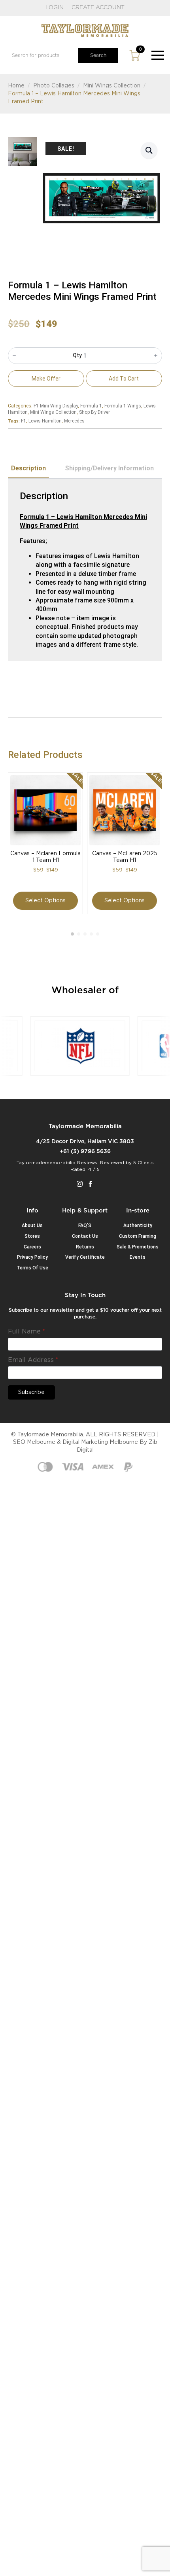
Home (16, 86)
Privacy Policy (32, 1257)
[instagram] (80, 1184)
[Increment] (156, 356)
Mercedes (74, 421)
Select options (45, 901)
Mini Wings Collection (112, 86)
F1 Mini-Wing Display (56, 406)
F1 (24, 421)
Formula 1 (91, 406)
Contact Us (85, 1236)
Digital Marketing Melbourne (100, 1442)
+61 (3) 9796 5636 (85, 1152)
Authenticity (138, 1225)
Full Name (26, 1332)
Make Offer (46, 379)
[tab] (28, 468)
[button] (149, 150)
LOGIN (55, 8)
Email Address (33, 1360)
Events (138, 1257)
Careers (32, 1247)
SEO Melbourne (34, 1442)
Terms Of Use (32, 1268)
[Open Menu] (158, 55)
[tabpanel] (85, 570)
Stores (32, 1236)
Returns (85, 1247)
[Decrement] (14, 356)
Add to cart (124, 379)
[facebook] (90, 1184)
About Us (32, 1225)
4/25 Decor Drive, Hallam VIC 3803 (85, 1142)
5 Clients (144, 1163)
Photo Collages (54, 86)
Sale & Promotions (138, 1247)
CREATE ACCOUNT (98, 8)
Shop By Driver (94, 412)
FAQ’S (85, 1225)
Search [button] (98, 55)
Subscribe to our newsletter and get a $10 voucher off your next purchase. (85, 1314)
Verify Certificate (85, 1257)
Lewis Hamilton (45, 421)
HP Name (17, 1298)
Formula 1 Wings (123, 406)
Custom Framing (138, 1236)
